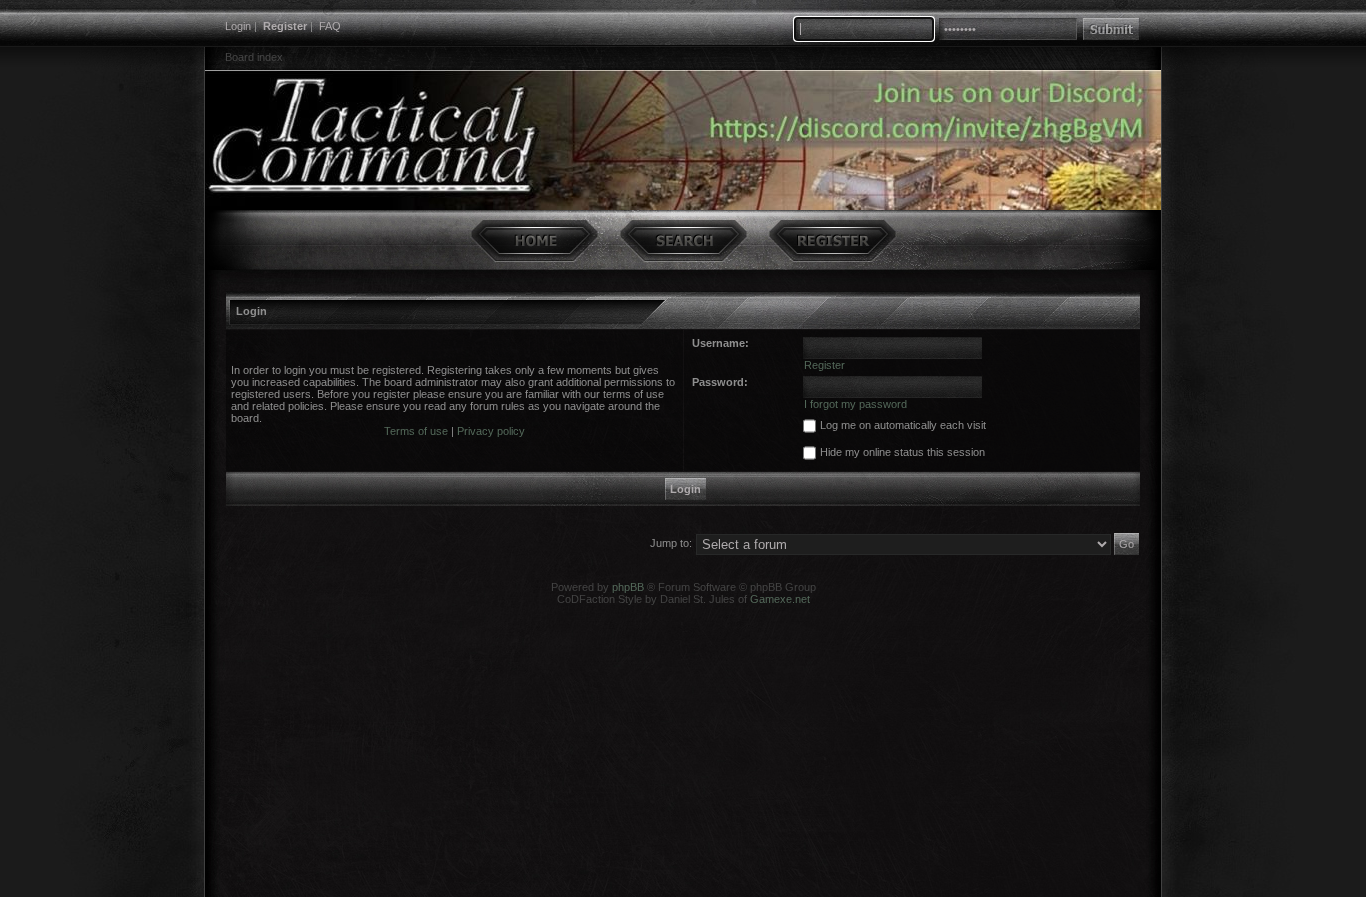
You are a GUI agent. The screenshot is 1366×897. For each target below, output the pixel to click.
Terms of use (416, 431)
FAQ (330, 26)
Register (285, 26)
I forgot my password (855, 404)
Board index (254, 57)
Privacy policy (491, 431)
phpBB (628, 587)
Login (238, 26)
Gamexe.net (780, 599)
